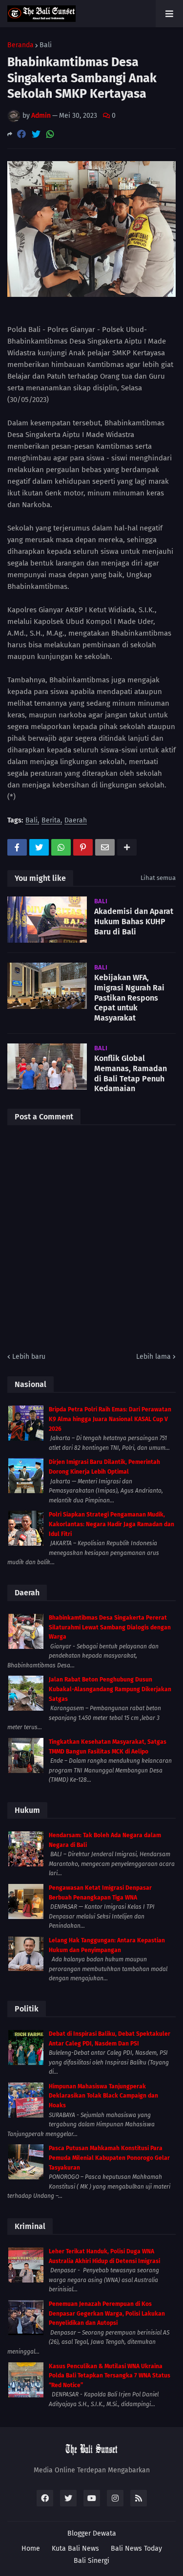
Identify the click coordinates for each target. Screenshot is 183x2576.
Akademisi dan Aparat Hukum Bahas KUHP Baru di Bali (134, 922)
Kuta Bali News (75, 2549)
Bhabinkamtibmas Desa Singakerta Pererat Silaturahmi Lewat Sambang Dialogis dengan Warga (110, 1627)
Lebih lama (153, 1357)
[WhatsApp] (50, 134)
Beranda (20, 45)
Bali (46, 45)
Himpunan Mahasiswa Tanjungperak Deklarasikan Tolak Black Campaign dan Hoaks (103, 2096)
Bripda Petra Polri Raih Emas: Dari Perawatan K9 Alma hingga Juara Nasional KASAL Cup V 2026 (110, 1419)
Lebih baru (29, 1357)
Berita (51, 821)
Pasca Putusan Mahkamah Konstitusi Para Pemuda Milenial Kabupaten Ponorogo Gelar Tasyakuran (109, 2158)
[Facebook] (21, 134)
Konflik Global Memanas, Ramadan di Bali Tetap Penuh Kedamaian (131, 1073)
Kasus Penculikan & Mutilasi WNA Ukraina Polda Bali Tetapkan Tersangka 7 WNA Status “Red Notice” (110, 2376)
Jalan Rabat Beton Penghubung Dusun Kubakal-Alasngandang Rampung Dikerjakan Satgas (110, 1689)
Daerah (76, 821)
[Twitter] (36, 134)
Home (31, 2549)
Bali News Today (136, 2549)
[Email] (105, 847)
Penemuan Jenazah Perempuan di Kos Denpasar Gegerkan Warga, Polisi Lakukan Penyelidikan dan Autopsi (107, 2313)
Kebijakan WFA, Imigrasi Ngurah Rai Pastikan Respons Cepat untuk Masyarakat (129, 998)
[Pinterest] (83, 847)
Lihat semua (158, 878)
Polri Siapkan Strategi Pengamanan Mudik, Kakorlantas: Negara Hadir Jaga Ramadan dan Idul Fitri (112, 1524)
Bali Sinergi (91, 2561)
